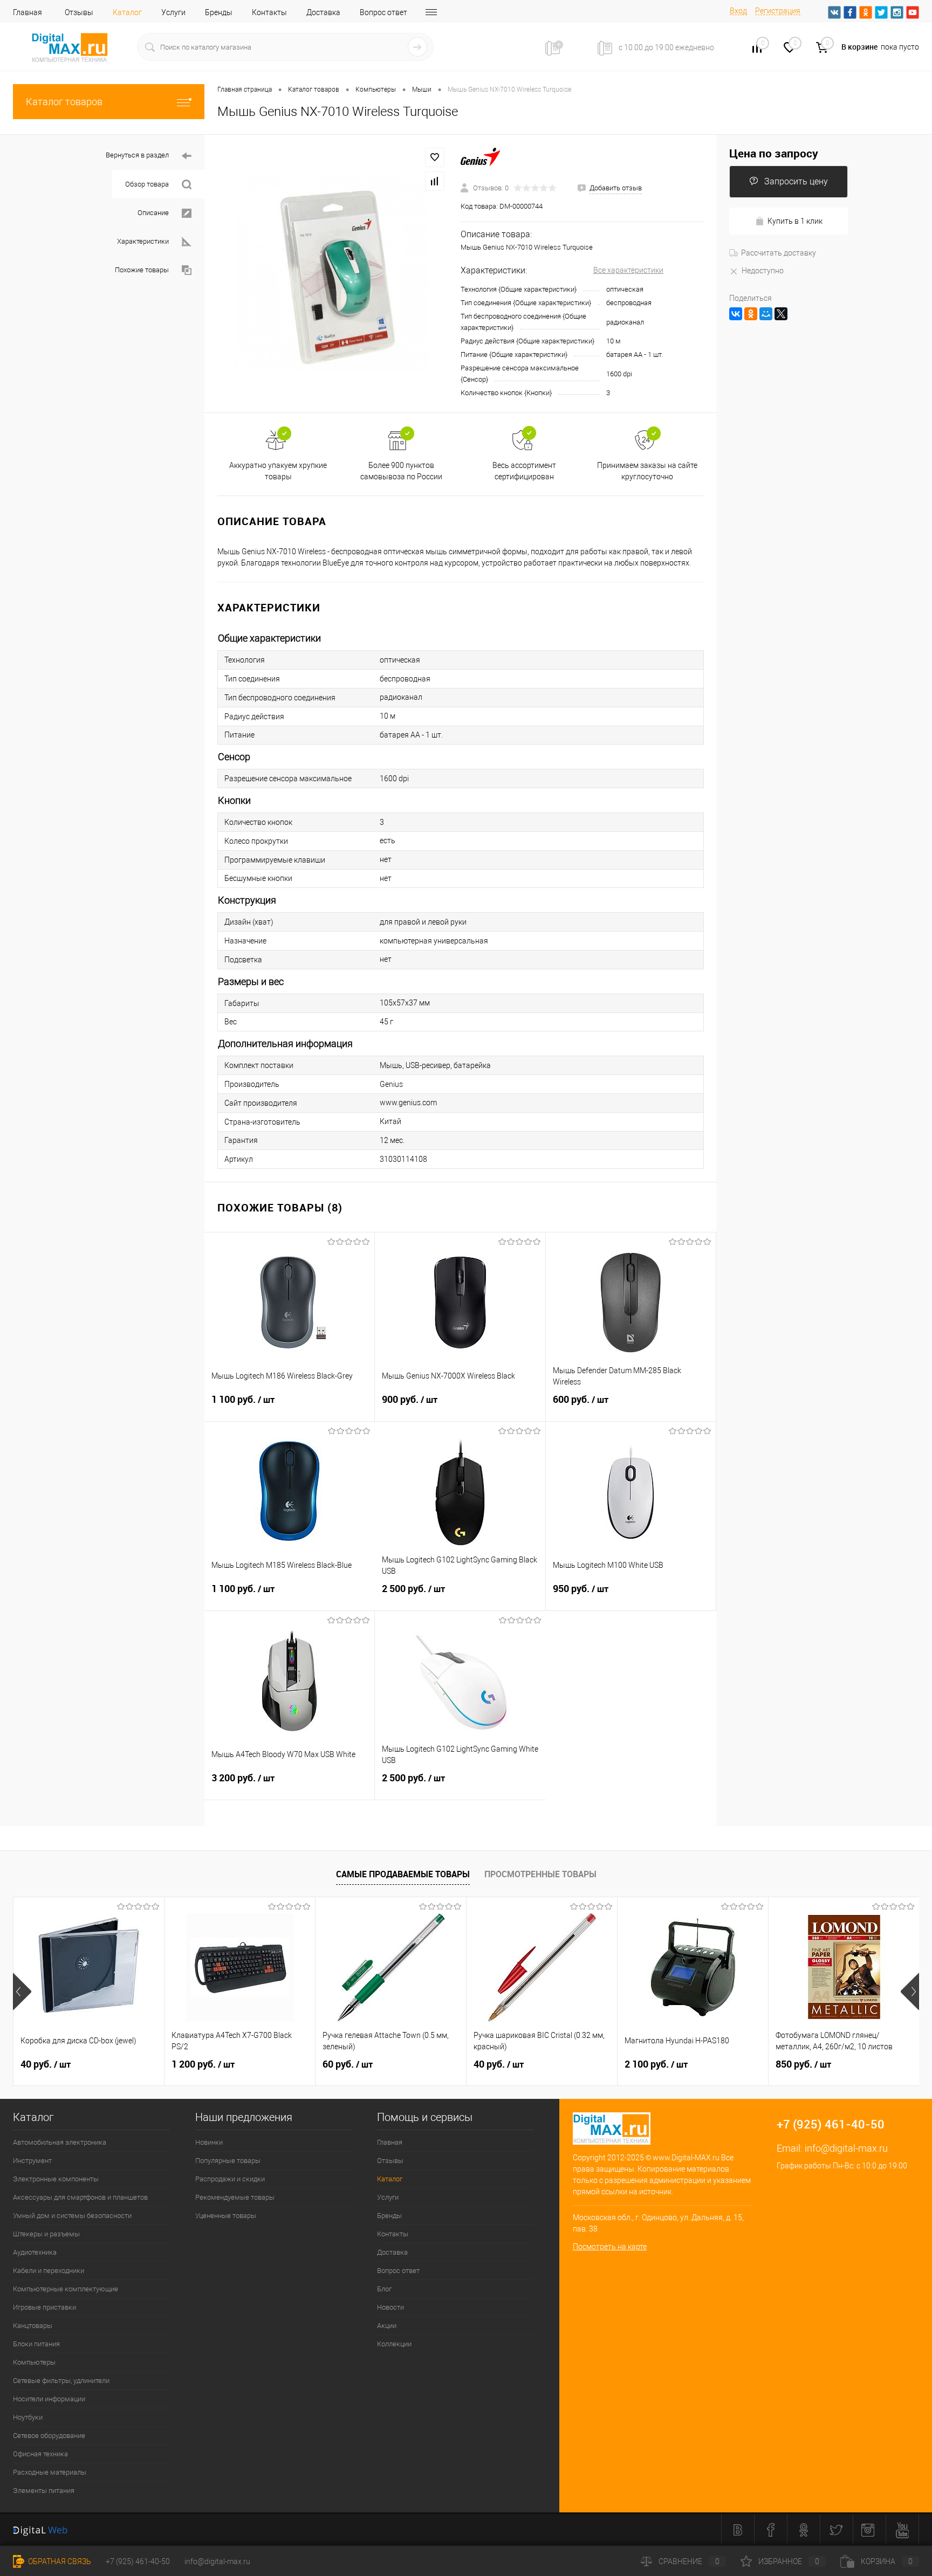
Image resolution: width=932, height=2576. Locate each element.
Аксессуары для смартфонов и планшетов (80, 2197)
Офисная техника (40, 2454)
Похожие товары (142, 270)
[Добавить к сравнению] (435, 181)
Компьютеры (34, 2362)
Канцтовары (33, 2326)
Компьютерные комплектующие (66, 2289)
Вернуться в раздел (137, 155)
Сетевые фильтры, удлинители (61, 2381)
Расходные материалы (50, 2472)
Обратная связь (59, 2561)
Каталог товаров (64, 102)
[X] (781, 314)
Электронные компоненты (56, 2179)
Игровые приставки (44, 2307)
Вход (738, 11)
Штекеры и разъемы (46, 2234)
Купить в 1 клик (795, 221)
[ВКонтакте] (736, 314)
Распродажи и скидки (230, 2179)
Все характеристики (628, 270)
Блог (384, 2289)
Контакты (269, 12)
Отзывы (79, 12)
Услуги (173, 12)
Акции (387, 2326)
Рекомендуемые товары (235, 2197)
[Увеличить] (333, 274)
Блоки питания (36, 2344)
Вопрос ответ (383, 12)
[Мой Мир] (766, 314)
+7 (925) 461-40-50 (138, 2561)
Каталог (127, 12)
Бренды (219, 12)
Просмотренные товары (540, 1874)
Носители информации (49, 2399)
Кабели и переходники (49, 2271)
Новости (390, 2307)
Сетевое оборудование (49, 2436)
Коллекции (394, 2344)
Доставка (323, 12)
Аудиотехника (35, 2252)
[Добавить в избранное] (435, 157)
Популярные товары (228, 2161)
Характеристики (143, 241)
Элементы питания (44, 2491)
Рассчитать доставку (779, 253)
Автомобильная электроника (60, 2142)
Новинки (209, 2142)
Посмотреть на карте (610, 2247)
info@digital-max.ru (846, 2148)
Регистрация (778, 11)
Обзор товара (147, 184)
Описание (153, 213)
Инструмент (32, 2161)
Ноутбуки (28, 2417)
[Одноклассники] (751, 314)
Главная (28, 12)
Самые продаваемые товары (403, 1874)
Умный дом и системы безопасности (72, 2216)
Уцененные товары (226, 2216)
